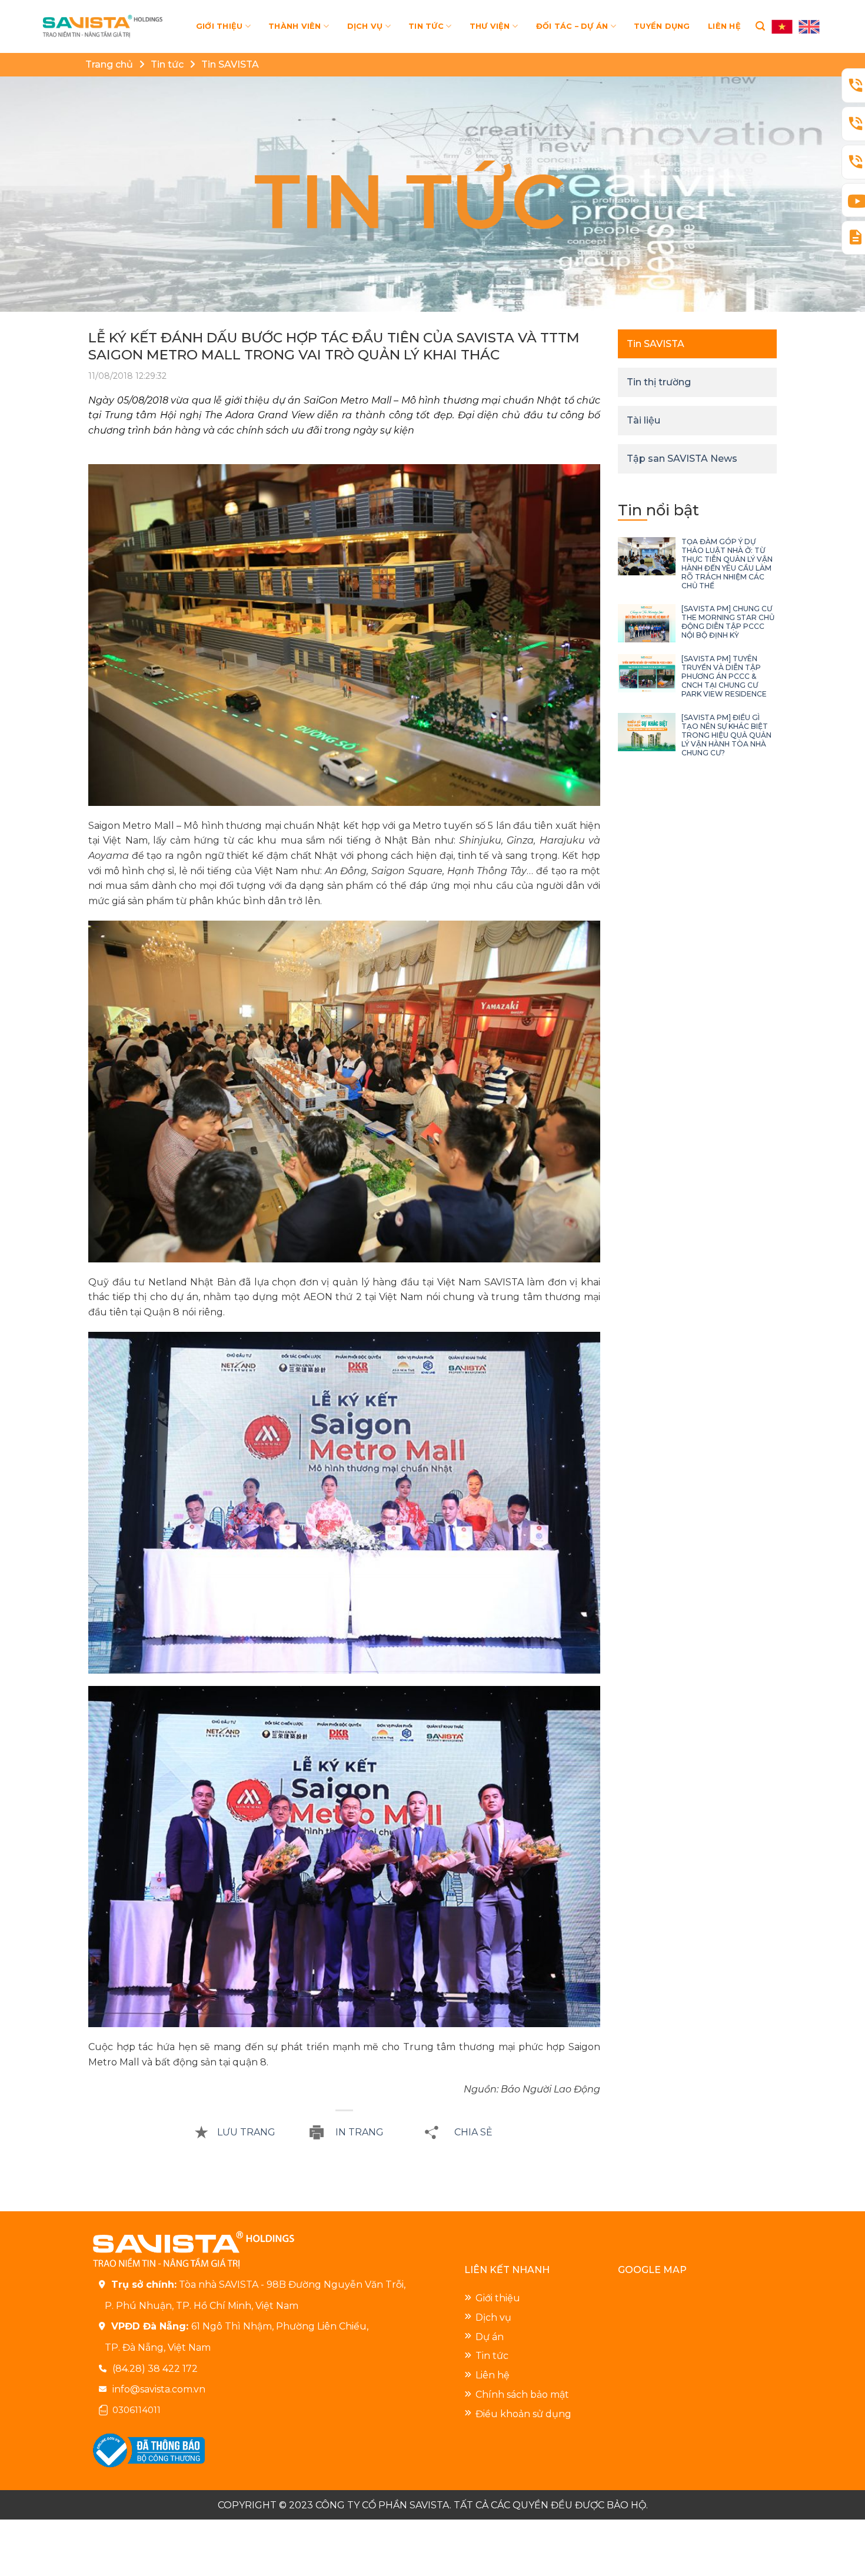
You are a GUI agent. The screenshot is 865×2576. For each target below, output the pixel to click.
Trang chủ (109, 64)
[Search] (760, 26)
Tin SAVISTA (230, 64)
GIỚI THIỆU (219, 26)
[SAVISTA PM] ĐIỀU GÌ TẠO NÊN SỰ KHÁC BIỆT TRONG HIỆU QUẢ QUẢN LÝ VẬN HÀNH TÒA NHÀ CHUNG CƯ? (726, 735)
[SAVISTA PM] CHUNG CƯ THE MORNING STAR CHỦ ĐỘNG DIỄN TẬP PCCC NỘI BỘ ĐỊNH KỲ (728, 622)
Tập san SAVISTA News (682, 459)
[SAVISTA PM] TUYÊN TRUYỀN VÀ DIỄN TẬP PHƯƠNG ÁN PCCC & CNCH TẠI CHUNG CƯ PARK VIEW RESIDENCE (724, 676)
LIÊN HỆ (724, 26)
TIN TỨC (426, 26)
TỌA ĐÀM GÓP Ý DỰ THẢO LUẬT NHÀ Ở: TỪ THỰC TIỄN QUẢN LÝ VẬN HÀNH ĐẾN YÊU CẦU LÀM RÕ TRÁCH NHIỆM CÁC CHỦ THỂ (727, 564)
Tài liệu (643, 420)
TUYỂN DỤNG (662, 26)
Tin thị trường (659, 382)
